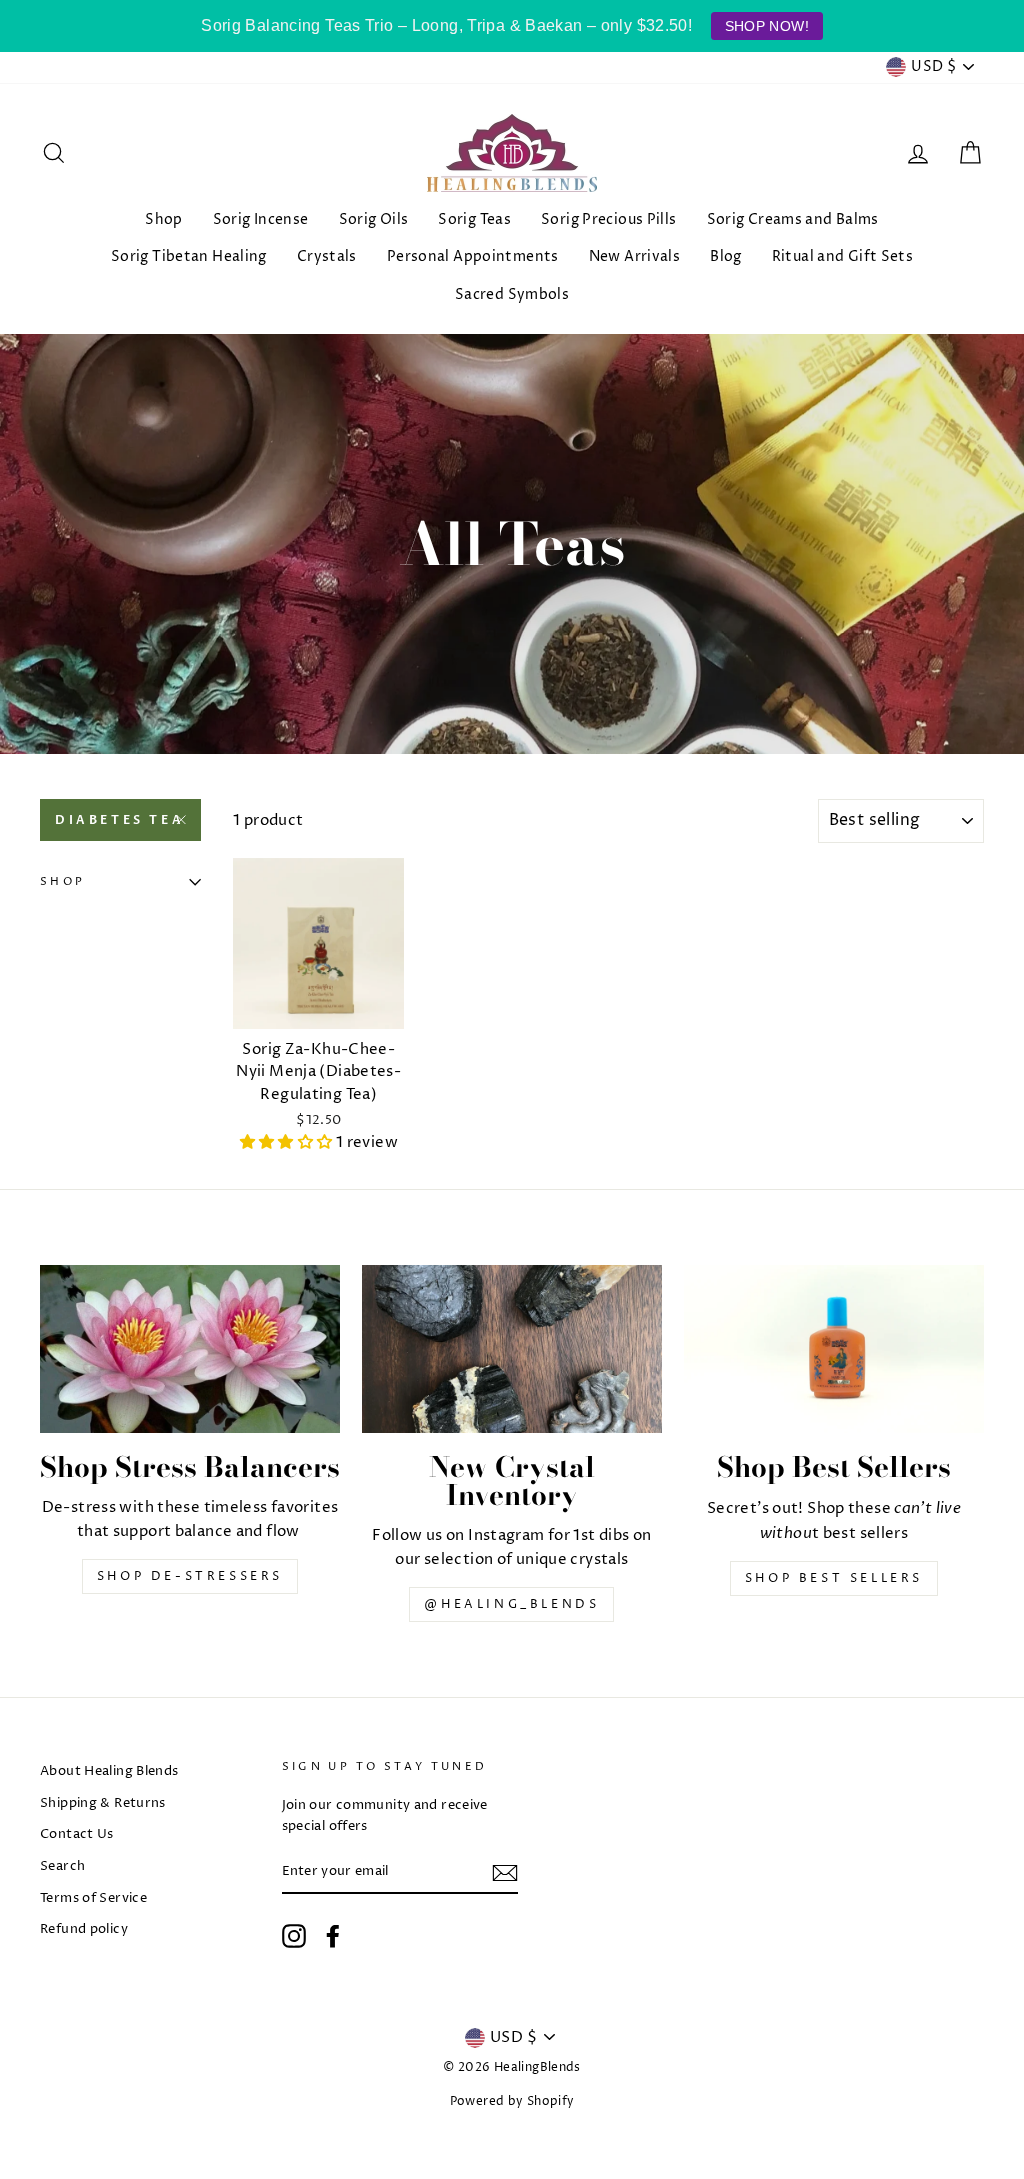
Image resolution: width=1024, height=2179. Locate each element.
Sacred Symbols (512, 294)
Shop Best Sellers (834, 1578)
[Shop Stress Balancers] (190, 1349)
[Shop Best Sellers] (834, 1349)
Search (62, 1866)
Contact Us (77, 1834)
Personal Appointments (473, 256)
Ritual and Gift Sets (843, 256)
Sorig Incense (261, 219)
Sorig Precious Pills (609, 219)
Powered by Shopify (512, 2101)
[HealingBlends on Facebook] (333, 1936)
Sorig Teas (474, 219)
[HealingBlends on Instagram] (294, 1936)
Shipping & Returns (103, 1803)
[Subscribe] (505, 1873)
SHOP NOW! (767, 26)
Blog (726, 256)
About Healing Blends (109, 1771)
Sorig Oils (374, 219)
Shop (164, 219)
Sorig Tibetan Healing (189, 256)
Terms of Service (93, 1898)
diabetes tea (119, 820)
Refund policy (84, 1929)
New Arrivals (635, 256)
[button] (288, 1142)
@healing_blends (511, 1604)
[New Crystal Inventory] (512, 1349)
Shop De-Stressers (190, 1576)
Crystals (327, 256)
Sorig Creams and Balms (793, 219)
